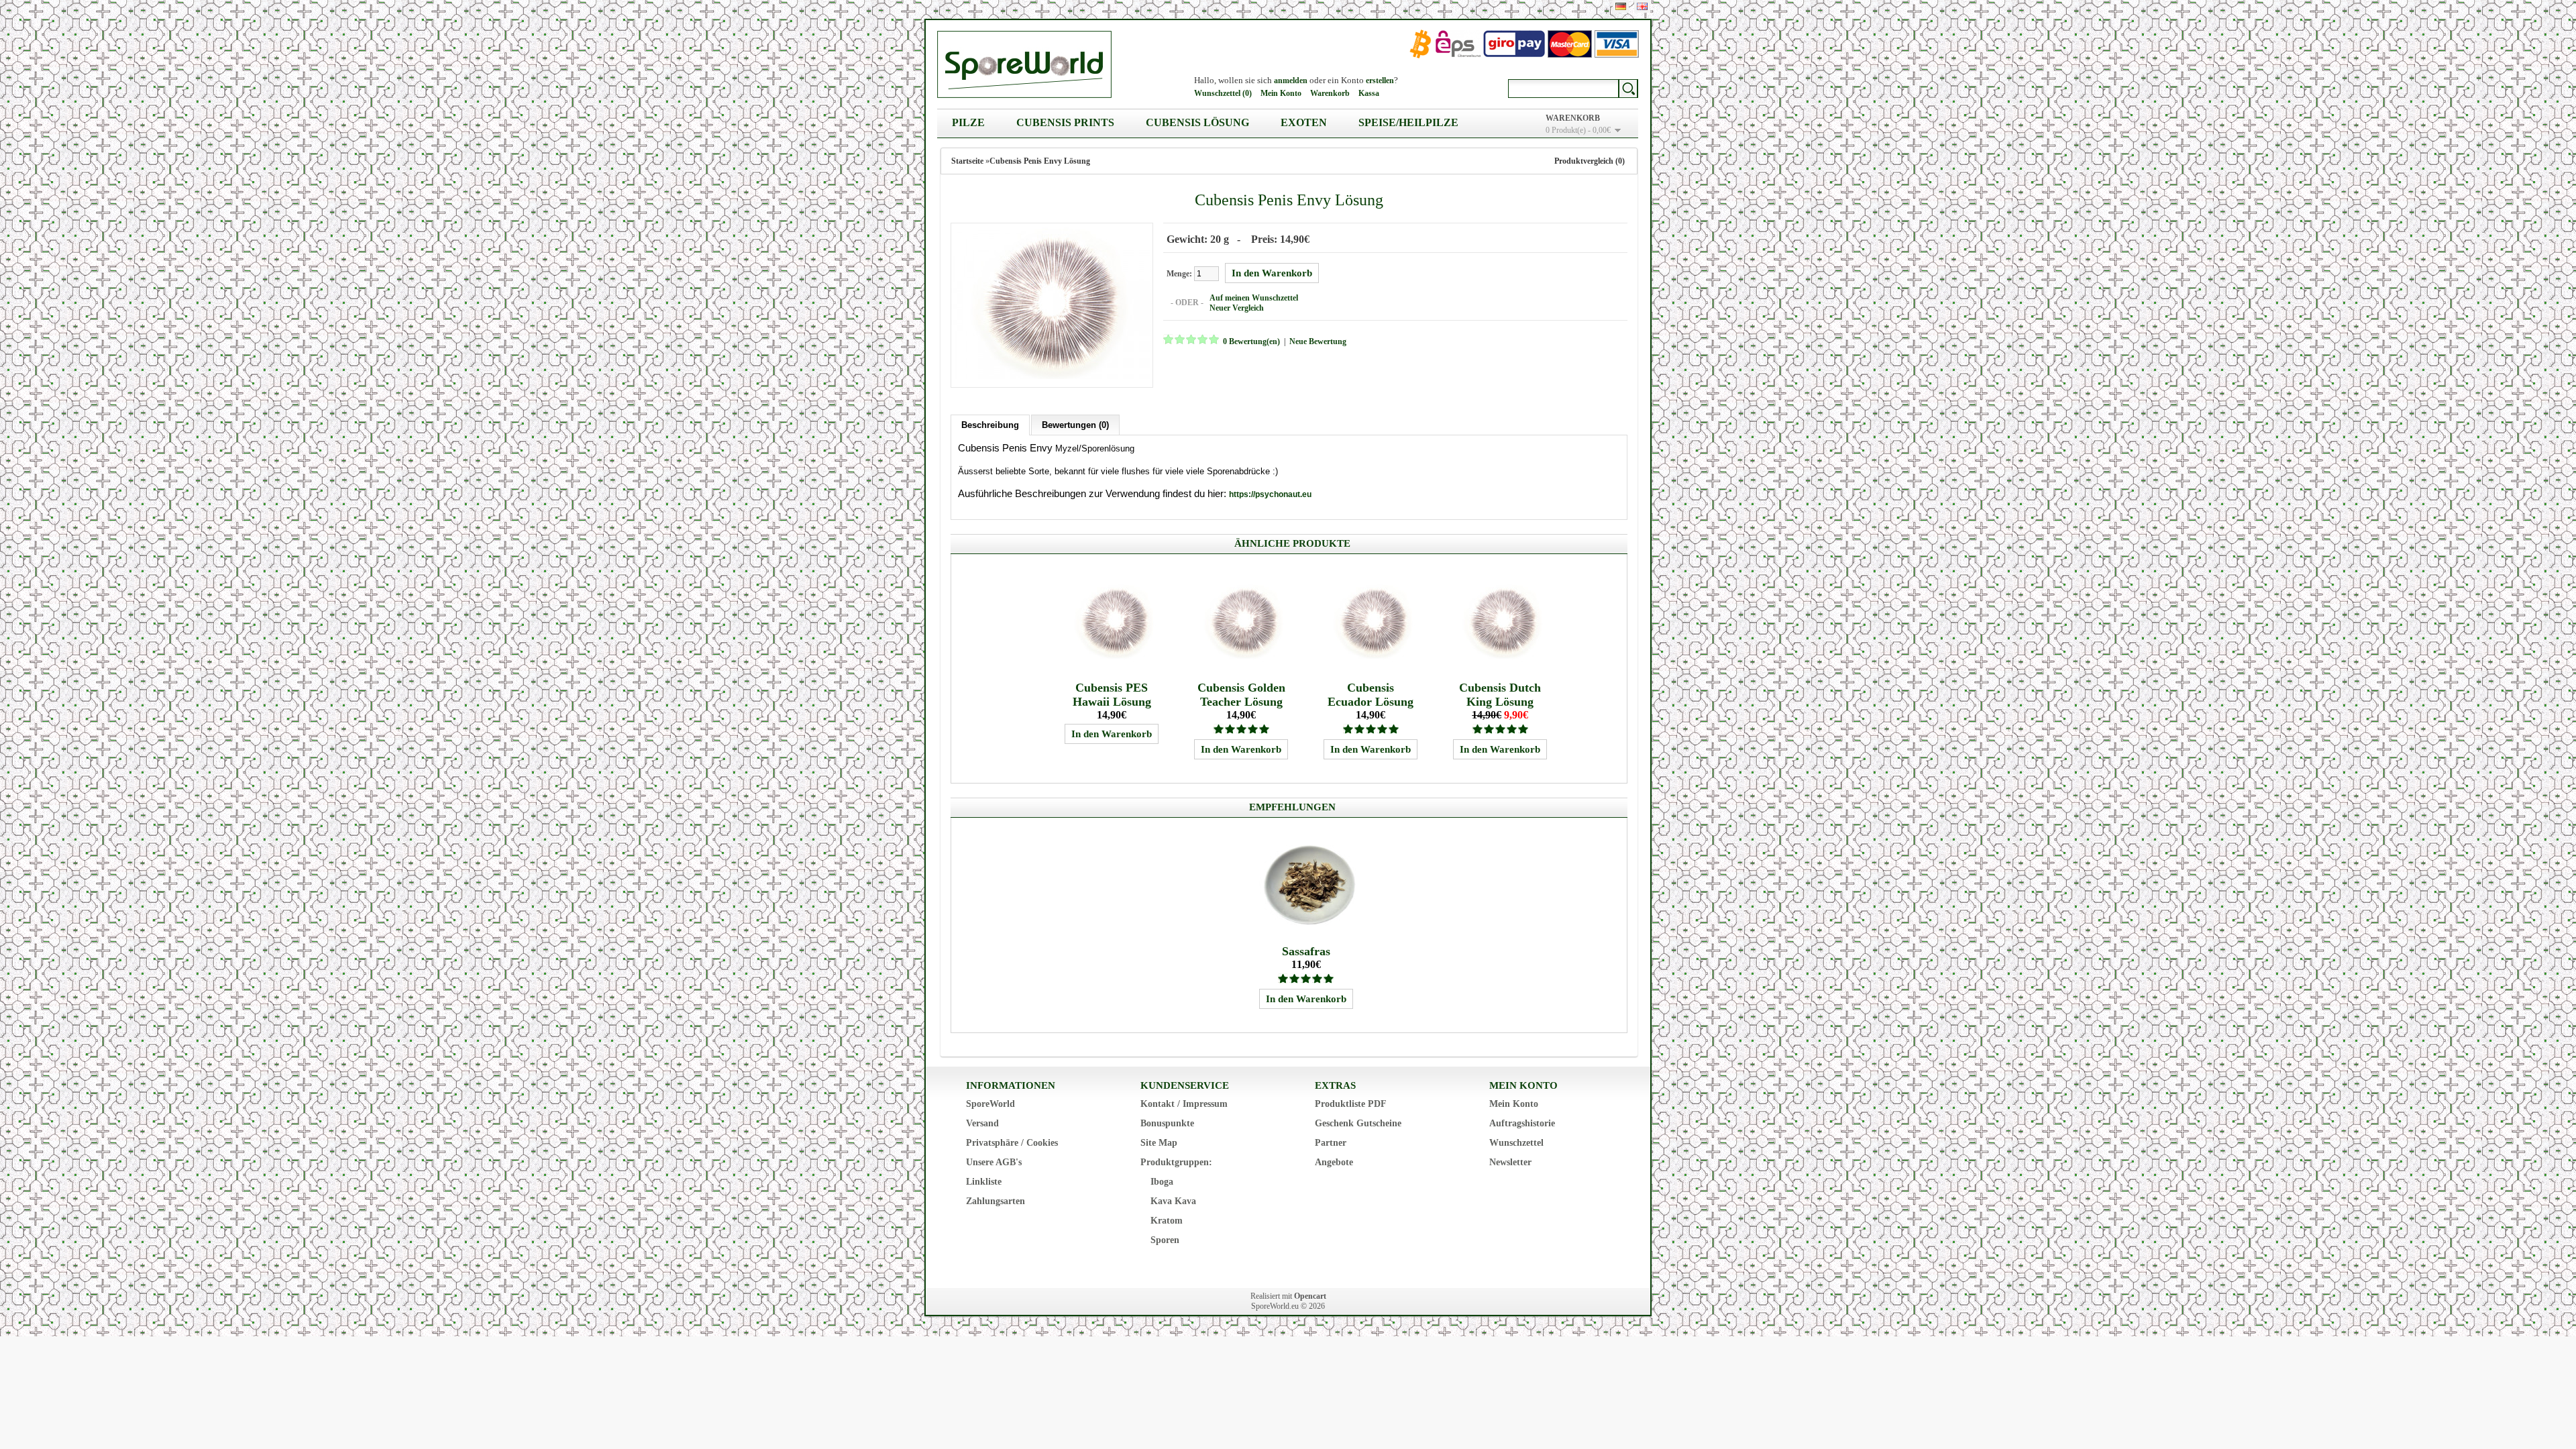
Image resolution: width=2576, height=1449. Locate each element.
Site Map (1159, 1143)
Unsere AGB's (994, 1162)
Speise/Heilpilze (1408, 122)
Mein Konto (1281, 93)
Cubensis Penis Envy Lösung (1040, 161)
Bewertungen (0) (1075, 425)
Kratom (1167, 1221)
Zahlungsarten (996, 1201)
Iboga (1162, 1182)
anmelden (1291, 80)
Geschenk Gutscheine (1358, 1123)
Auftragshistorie (1522, 1123)
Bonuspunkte (1167, 1123)
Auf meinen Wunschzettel (1254, 298)
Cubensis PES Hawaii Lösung (1112, 695)
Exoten (1304, 122)
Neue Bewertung (1318, 341)
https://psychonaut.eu (1270, 494)
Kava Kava (1173, 1201)
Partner (1331, 1143)
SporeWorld (990, 1104)
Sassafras (1306, 951)
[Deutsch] (1621, 6)
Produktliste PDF (1351, 1104)
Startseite (967, 161)
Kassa (1369, 93)
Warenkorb (1330, 93)
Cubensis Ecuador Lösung (1371, 695)
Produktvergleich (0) (1590, 161)
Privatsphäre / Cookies (1012, 1143)
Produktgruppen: (1176, 1162)
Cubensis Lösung (1197, 122)
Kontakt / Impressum (1184, 1104)
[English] (1642, 6)
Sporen (1165, 1240)
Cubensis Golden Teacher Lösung (1241, 695)
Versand (982, 1123)
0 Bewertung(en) (1251, 341)
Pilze (968, 122)
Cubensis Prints (1065, 122)
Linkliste (984, 1182)
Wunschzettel (1516, 1143)
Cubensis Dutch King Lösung (1500, 695)
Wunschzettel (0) (1223, 93)
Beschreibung (990, 425)
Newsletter (1510, 1162)
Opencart (1310, 1296)
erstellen (1380, 80)
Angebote (1334, 1162)
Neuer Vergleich (1237, 308)
